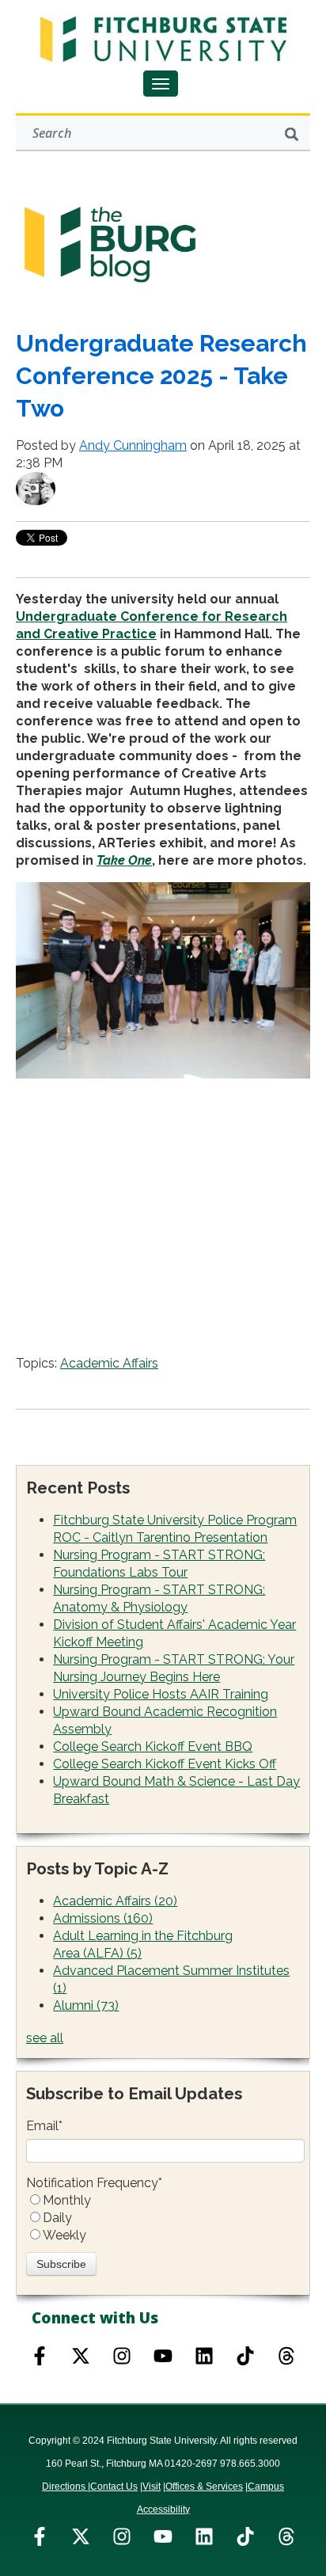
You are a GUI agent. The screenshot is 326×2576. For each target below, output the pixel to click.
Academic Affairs (109, 1363)
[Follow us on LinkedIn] (204, 2536)
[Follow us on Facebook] (40, 2356)
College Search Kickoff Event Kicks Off (165, 1764)
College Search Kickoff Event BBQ (153, 1747)
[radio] (165, 2201)
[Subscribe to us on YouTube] (163, 2356)
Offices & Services (204, 2487)
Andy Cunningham (133, 445)
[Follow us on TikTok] (245, 2356)
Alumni (86, 2005)
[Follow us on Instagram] (122, 2356)
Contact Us (114, 2487)
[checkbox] (165, 2218)
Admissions (103, 1918)
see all (45, 2038)
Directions (65, 2487)
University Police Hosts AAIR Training (161, 1694)
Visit (152, 2487)
